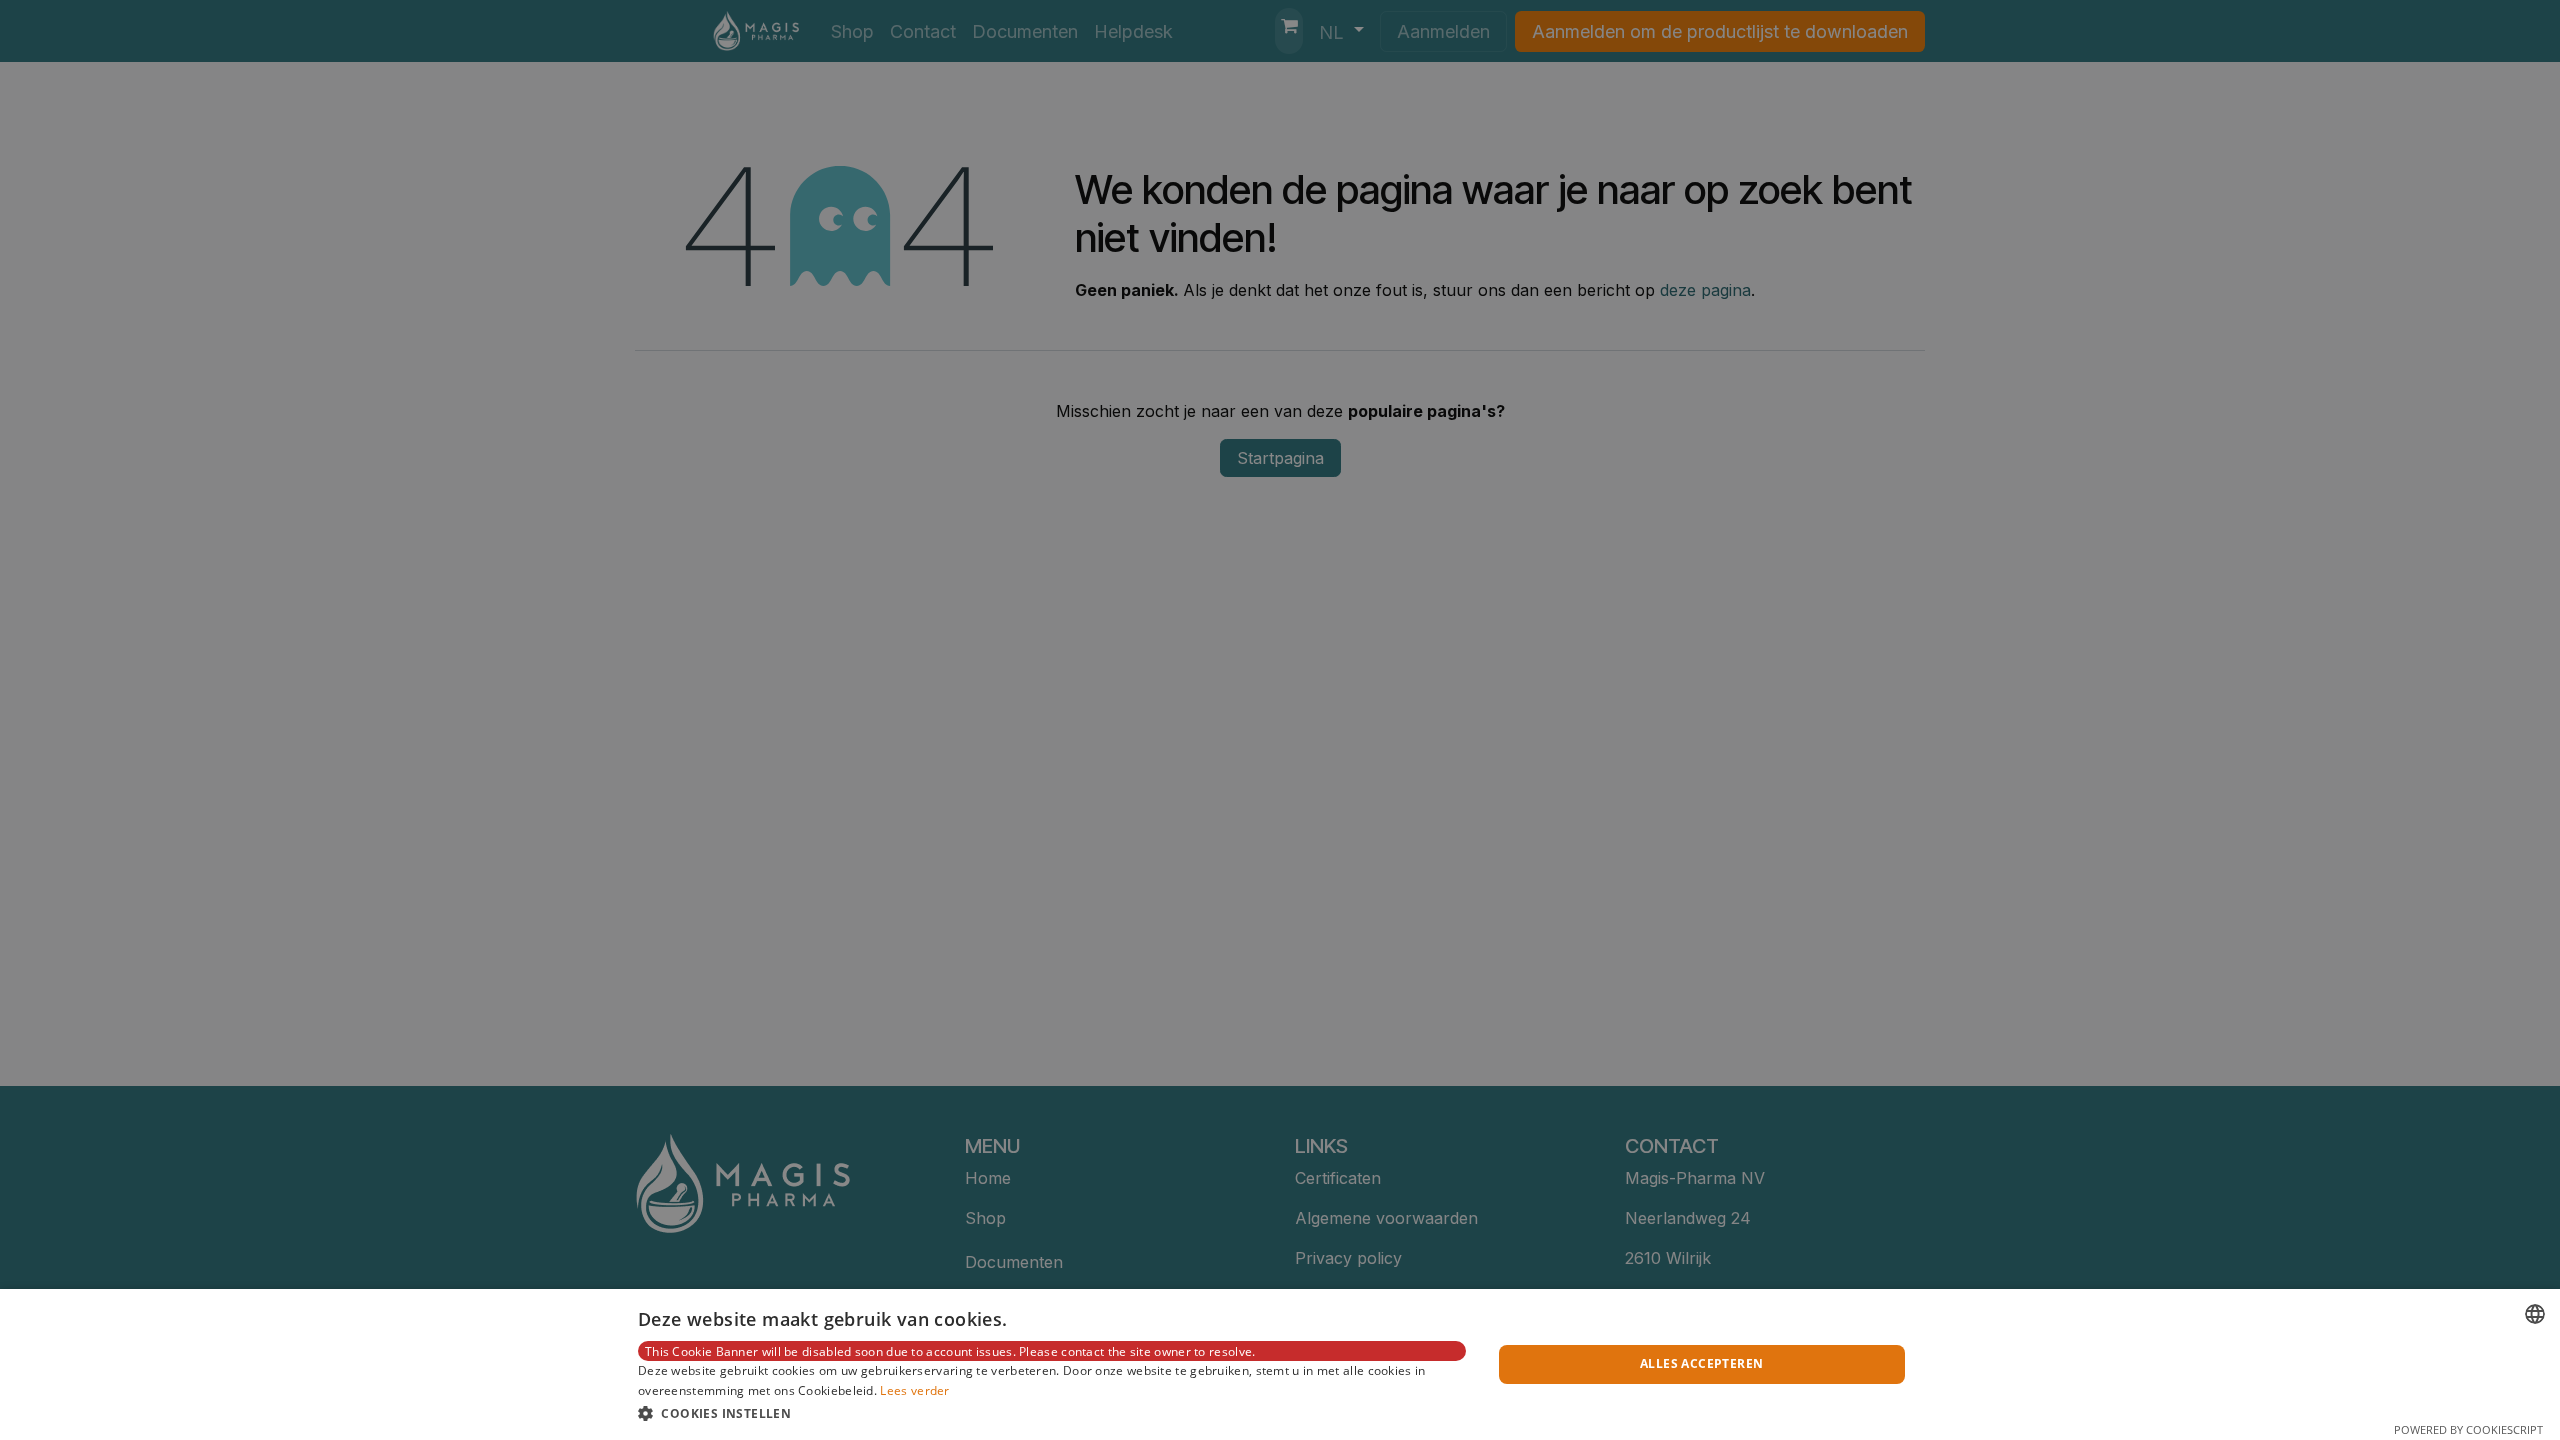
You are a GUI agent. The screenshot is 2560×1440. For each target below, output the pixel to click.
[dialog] (1280, 1364)
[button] (1052, 1413)
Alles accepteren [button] (1701, 1363)
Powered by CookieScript (2468, 1429)
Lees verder (914, 1390)
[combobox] (2535, 1314)
